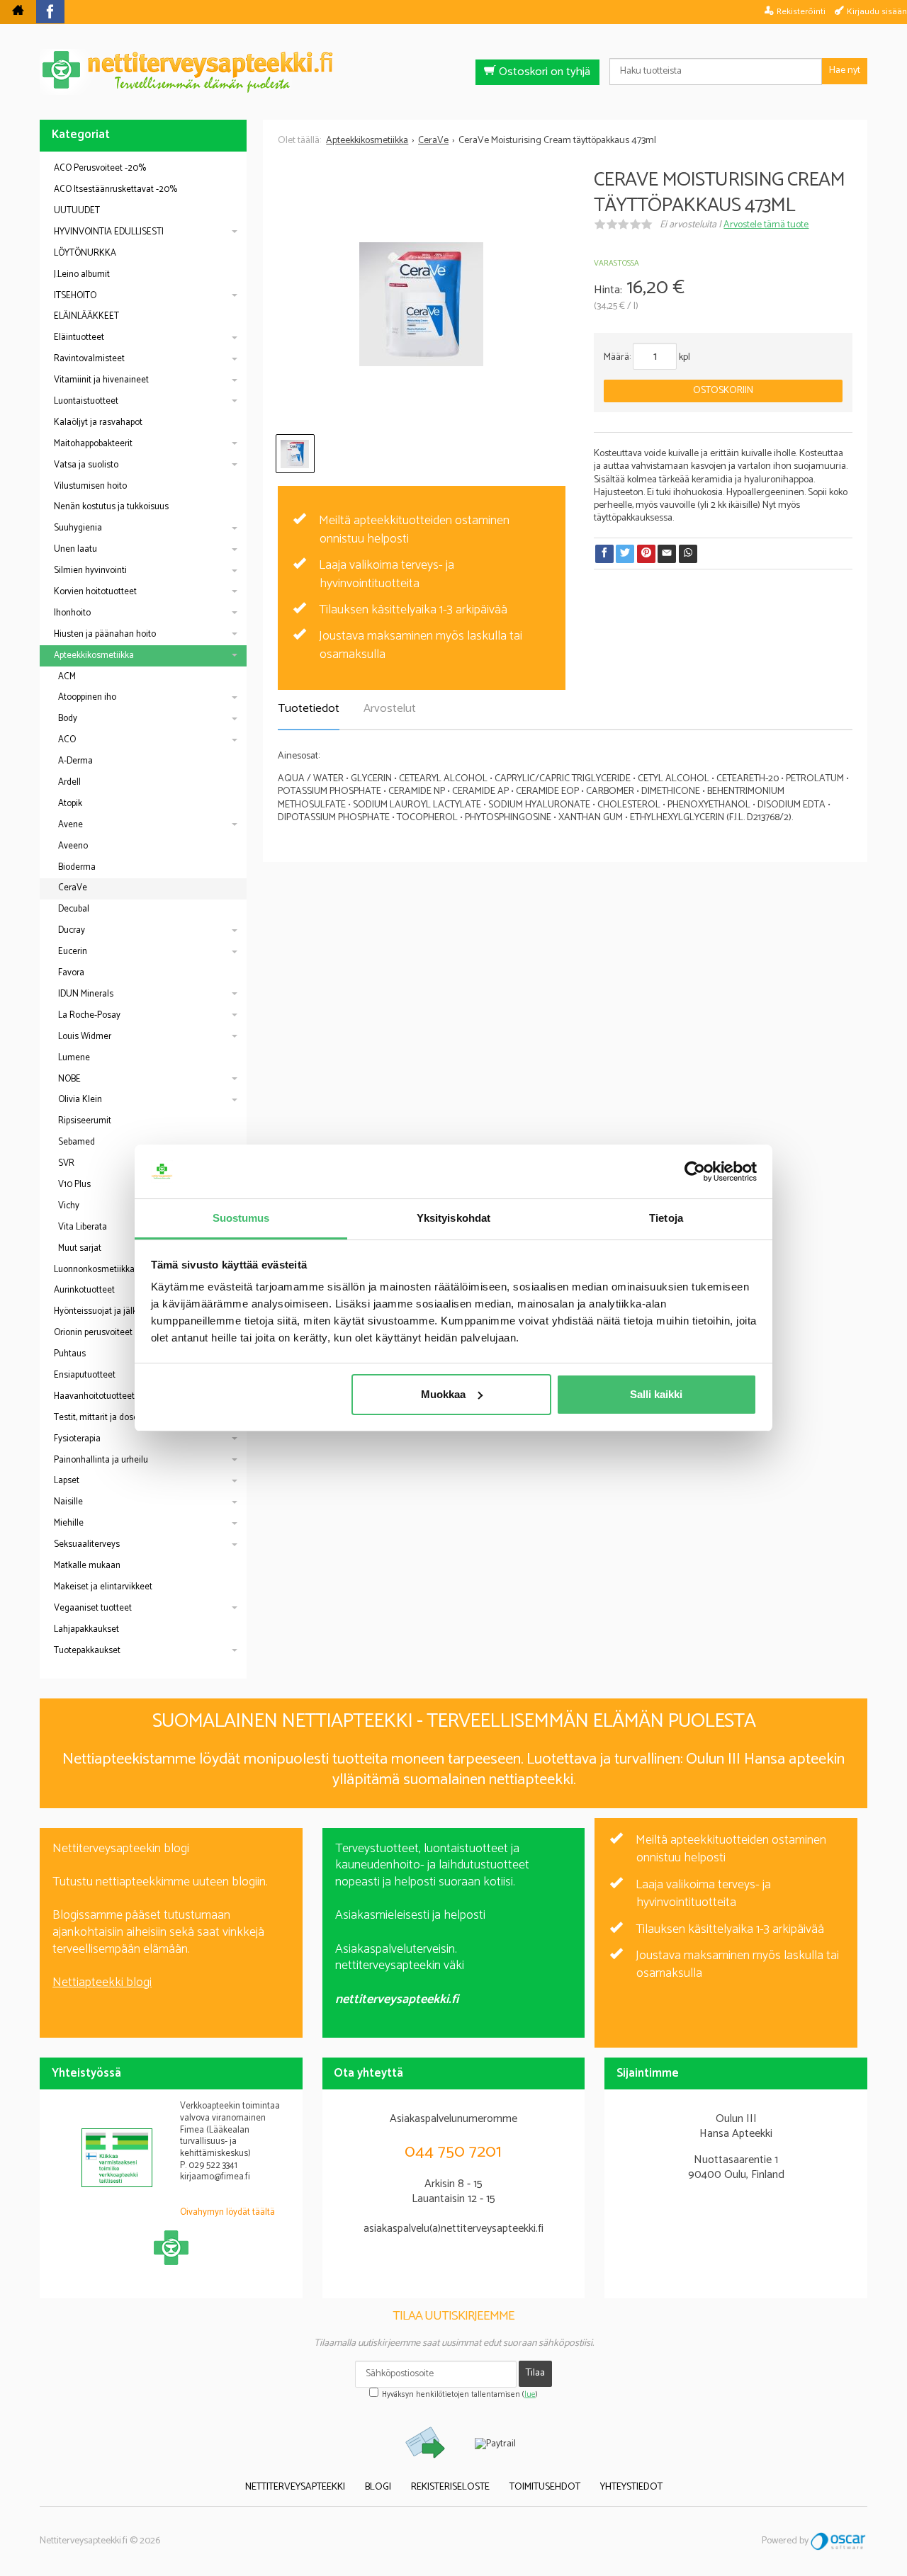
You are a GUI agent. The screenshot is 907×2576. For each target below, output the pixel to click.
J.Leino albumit (82, 274)
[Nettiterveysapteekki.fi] (453, 72)
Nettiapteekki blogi (102, 1982)
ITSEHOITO (75, 296)
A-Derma (75, 761)
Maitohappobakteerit (93, 444)
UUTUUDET (77, 211)
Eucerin (73, 952)
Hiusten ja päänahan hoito (105, 634)
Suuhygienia (78, 528)
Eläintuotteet (79, 337)
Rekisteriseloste (450, 2487)
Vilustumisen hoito (90, 486)
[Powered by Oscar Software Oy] (839, 2541)
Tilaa (535, 2373)
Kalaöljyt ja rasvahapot (98, 422)
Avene (71, 825)
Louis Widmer (85, 1037)
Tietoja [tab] (666, 1218)
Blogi (378, 2487)
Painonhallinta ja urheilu (101, 1460)
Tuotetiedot (309, 709)
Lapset (67, 1481)
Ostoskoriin (723, 391)
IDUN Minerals (86, 994)
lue (530, 2395)
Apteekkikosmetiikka (94, 656)
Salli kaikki (656, 1394)
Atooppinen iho (87, 697)
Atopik (70, 804)
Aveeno (73, 846)
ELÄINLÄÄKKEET (86, 316)
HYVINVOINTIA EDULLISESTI (109, 232)
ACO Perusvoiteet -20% (100, 168)
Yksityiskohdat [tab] (453, 1218)
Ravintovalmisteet (89, 359)
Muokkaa (443, 1394)
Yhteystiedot (631, 2487)
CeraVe (73, 888)
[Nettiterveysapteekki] (18, 12)
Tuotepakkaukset (87, 1651)
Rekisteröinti (801, 11)
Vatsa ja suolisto (86, 465)
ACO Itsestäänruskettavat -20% (116, 189)
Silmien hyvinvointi (90, 571)
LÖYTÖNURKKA (85, 253)
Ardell (69, 782)
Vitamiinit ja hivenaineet (101, 380)
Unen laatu (75, 549)
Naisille (68, 1502)
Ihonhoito (72, 613)
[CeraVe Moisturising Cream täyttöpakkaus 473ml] (421, 305)
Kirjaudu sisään (877, 11)
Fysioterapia (77, 1439)
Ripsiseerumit (85, 1121)
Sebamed (77, 1142)
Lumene (74, 1058)
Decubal (74, 909)
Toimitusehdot (545, 2487)
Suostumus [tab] (241, 1218)
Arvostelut (390, 709)
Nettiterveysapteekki (295, 2487)
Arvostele (766, 225)
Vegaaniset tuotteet (93, 1608)
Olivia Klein (80, 1100)
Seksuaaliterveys (87, 1544)
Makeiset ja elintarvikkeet (103, 1587)
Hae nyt (845, 70)
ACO (67, 740)
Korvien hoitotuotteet (95, 592)
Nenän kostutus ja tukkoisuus (111, 507)
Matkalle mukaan (87, 1566)
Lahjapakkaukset (86, 1629)
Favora (71, 973)
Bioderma (77, 867)
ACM (67, 677)
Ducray (72, 930)
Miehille (69, 1523)
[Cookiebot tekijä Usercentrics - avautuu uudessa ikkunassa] (695, 1171)
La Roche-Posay (89, 1015)
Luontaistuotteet (86, 401)
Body (68, 719)
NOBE (69, 1079)
